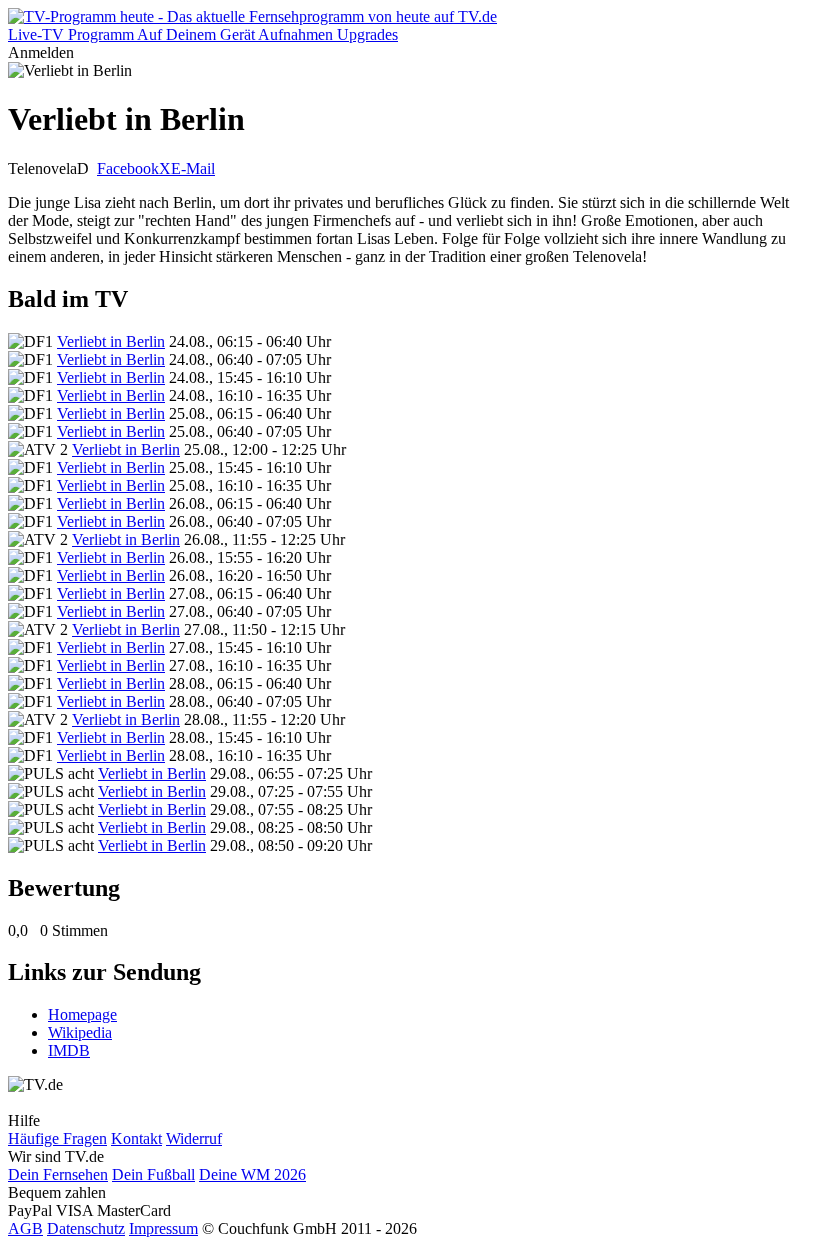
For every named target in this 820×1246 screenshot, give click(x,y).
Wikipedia (80, 1032)
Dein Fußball (153, 1174)
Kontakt (136, 1138)
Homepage (82, 1014)
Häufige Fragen (57, 1138)
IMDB (69, 1050)
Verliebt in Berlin (111, 341)
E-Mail (193, 168)
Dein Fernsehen (58, 1174)
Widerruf (194, 1138)
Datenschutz (86, 1228)
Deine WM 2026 (252, 1174)
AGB (25, 1228)
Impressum (163, 1228)
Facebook (128, 168)
